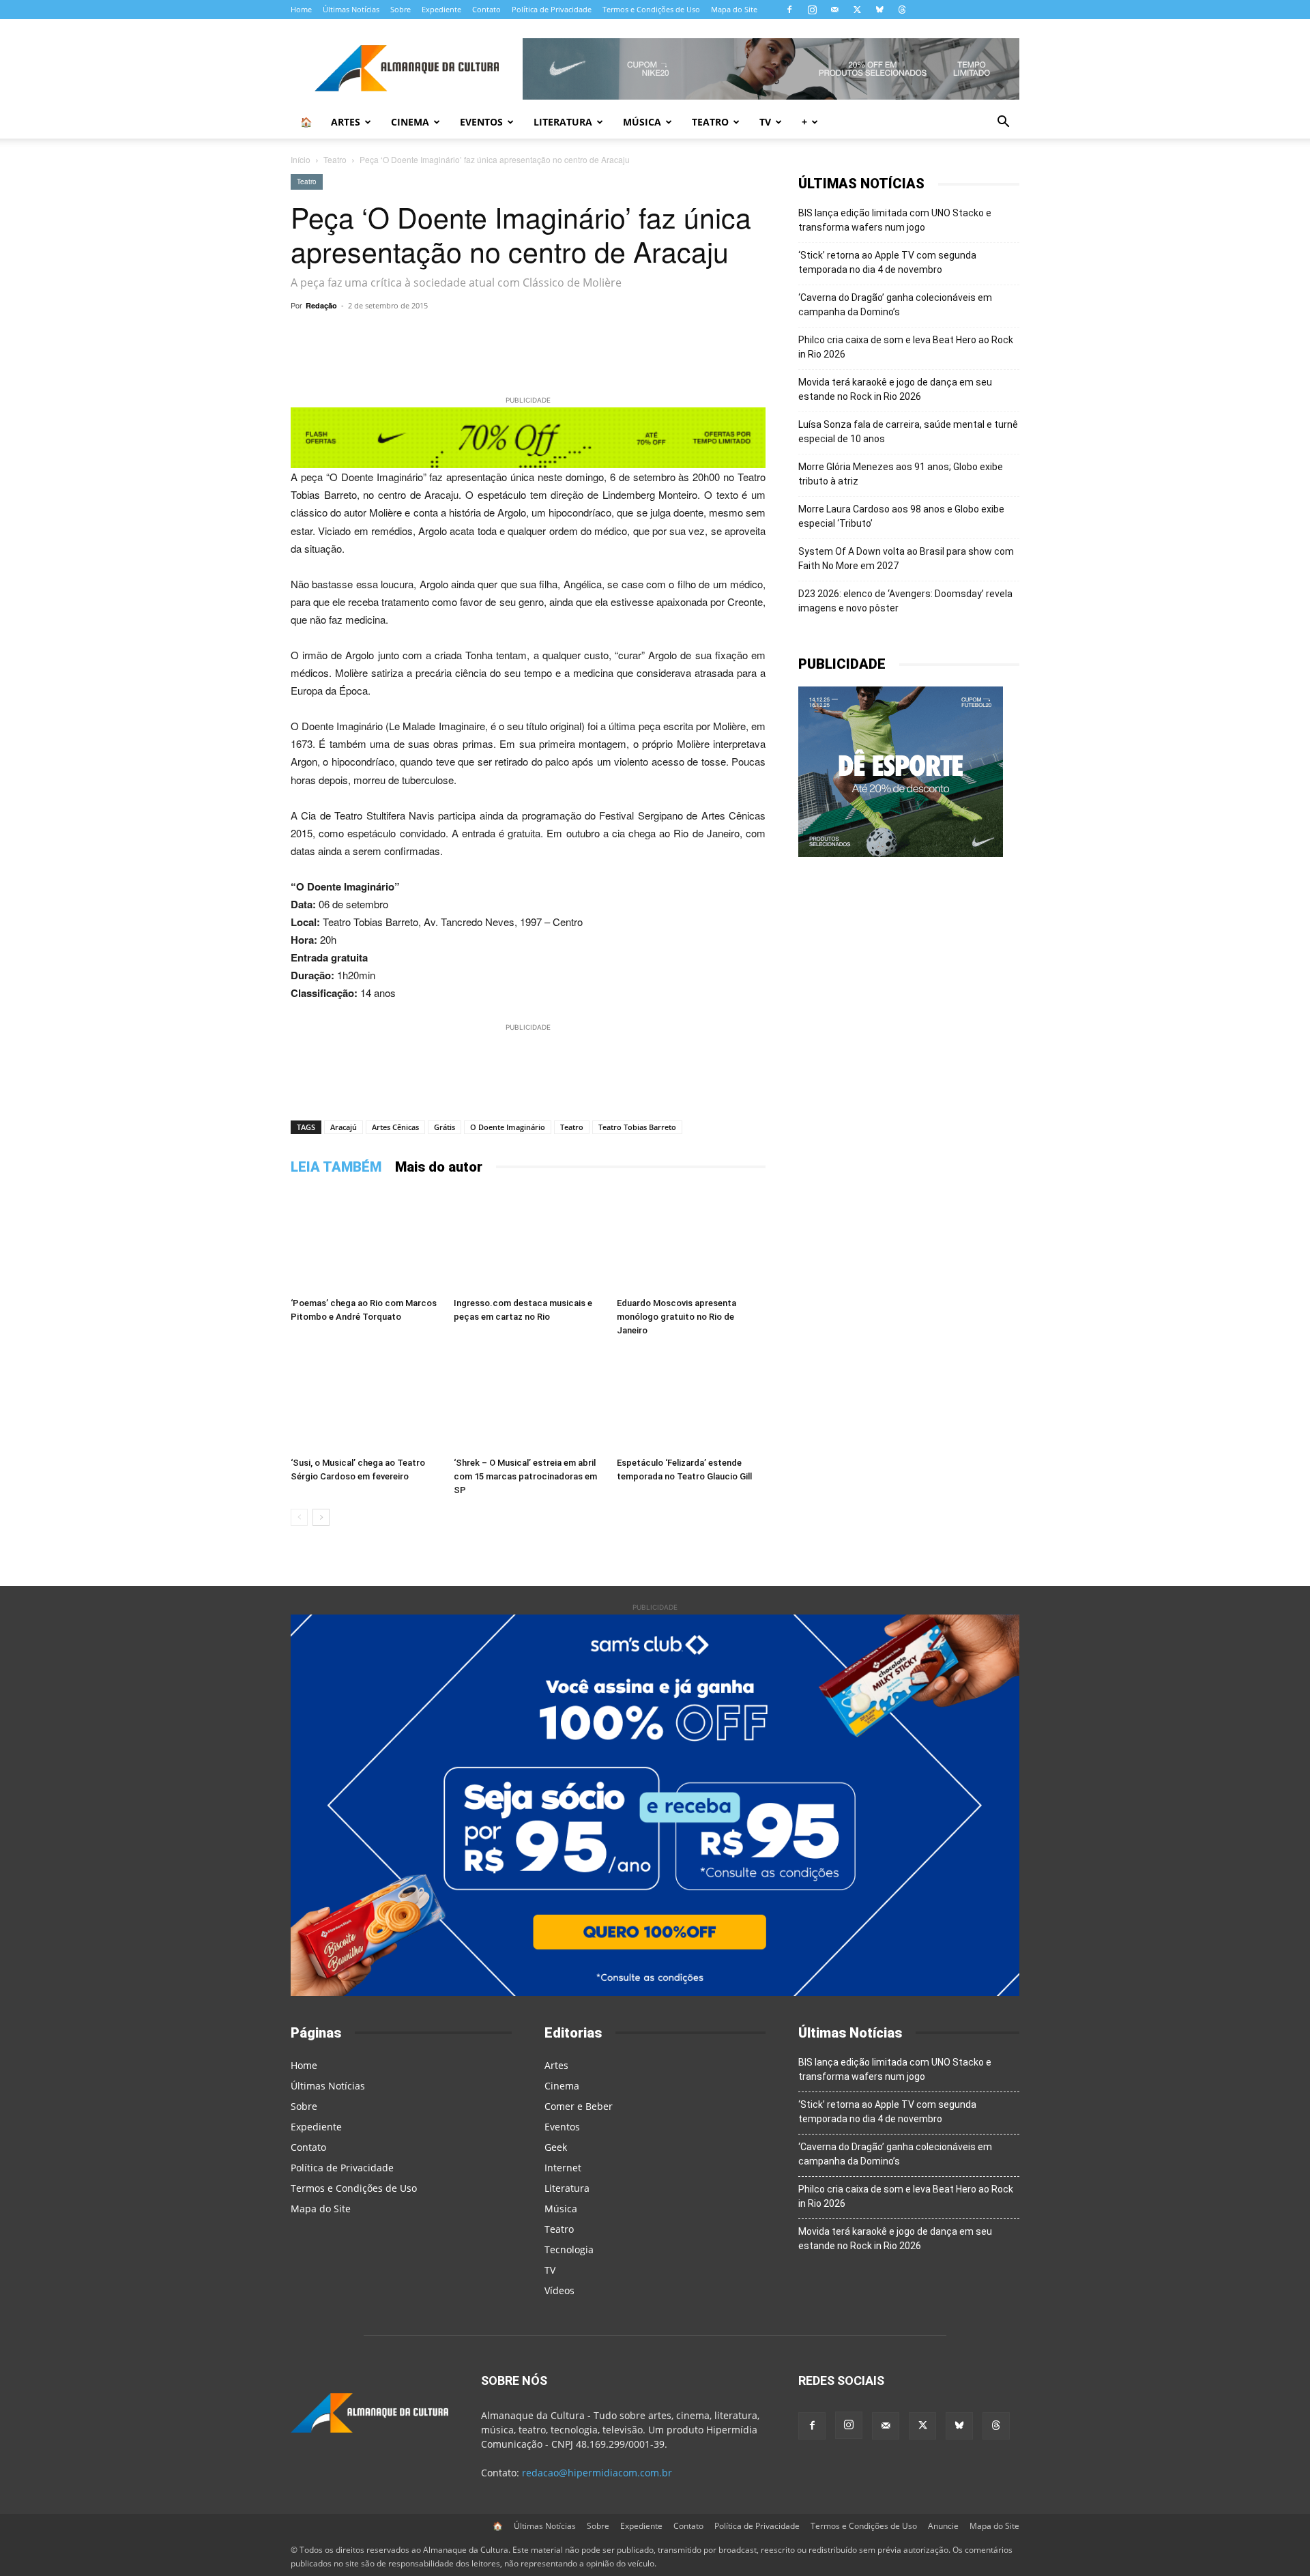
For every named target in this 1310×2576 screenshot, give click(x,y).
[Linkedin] (633, 336)
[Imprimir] (696, 336)
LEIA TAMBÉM (336, 1167)
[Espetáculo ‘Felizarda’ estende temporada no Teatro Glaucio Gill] (691, 1400)
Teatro (710, 122)
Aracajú (344, 1127)
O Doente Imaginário (508, 1127)
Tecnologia (569, 2249)
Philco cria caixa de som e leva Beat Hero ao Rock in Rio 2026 (906, 347)
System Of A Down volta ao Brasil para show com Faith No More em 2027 (906, 559)
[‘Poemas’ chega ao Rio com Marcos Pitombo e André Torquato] (365, 1241)
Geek (556, 2147)
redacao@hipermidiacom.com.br (597, 2473)
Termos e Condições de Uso (651, 9)
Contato (486, 9)
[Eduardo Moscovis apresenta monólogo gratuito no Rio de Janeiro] (691, 1241)
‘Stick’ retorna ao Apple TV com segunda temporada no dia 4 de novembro (887, 262)
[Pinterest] (570, 336)
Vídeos (559, 2290)
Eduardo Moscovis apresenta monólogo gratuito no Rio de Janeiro (676, 1317)
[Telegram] (476, 336)
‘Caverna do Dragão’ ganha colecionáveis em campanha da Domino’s (895, 305)
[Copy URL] (413, 336)
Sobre (401, 9)
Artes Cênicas (395, 1127)
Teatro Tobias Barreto (637, 1127)
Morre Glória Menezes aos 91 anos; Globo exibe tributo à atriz (901, 474)
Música (642, 122)
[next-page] (321, 1517)
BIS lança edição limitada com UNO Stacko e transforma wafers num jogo (895, 220)
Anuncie (943, 2526)
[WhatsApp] (445, 336)
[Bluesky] (879, 10)
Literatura (563, 122)
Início (301, 159)
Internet (563, 2168)
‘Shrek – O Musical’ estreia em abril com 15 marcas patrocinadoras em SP (525, 1476)
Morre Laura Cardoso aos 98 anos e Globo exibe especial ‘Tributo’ (901, 516)
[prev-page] (299, 1517)
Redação (321, 305)
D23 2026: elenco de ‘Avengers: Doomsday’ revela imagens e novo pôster (905, 601)
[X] (857, 10)
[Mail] (834, 10)
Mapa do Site (734, 9)
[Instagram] (812, 10)
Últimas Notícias (351, 9)
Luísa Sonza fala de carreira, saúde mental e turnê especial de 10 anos (908, 432)
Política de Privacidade (552, 9)
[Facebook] (789, 10)
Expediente (441, 9)
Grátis (445, 1127)
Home (301, 9)
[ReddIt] (602, 336)
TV (765, 122)
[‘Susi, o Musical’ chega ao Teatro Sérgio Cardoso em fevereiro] (365, 1400)
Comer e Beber (579, 2106)
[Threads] (902, 10)
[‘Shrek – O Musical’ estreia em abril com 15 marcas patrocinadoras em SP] (528, 1400)
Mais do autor (439, 1167)
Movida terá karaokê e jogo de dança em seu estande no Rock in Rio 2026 (895, 389)
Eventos (481, 122)
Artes (346, 122)
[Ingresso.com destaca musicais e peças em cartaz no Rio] (528, 1241)
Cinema (410, 122)
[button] (1003, 123)
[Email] (665, 336)
